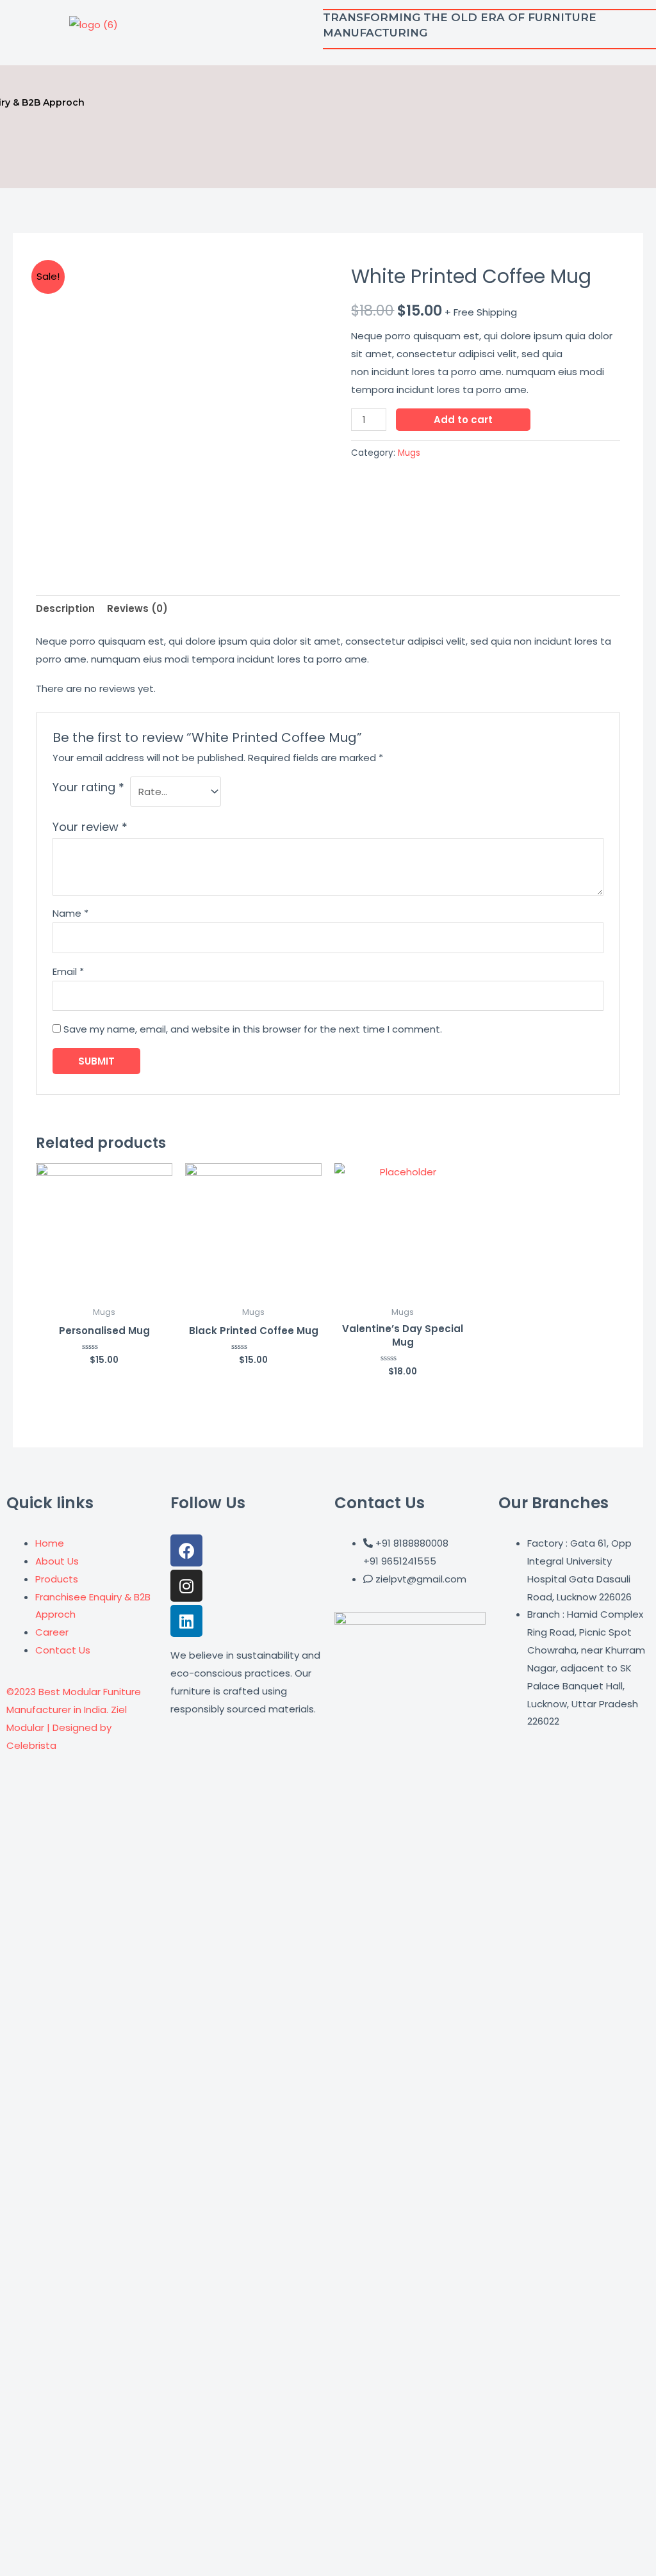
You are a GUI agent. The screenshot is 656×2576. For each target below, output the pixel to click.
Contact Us (63, 1650)
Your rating (88, 787)
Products (57, 1579)
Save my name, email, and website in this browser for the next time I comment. (253, 1029)
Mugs (409, 453)
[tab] (65, 609)
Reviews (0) (137, 608)
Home (50, 1543)
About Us (57, 1561)
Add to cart (463, 420)
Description (65, 608)
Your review (90, 827)
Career (52, 1632)
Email (68, 971)
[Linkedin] (186, 1621)
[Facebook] (186, 1550)
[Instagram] (186, 1586)
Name (70, 913)
